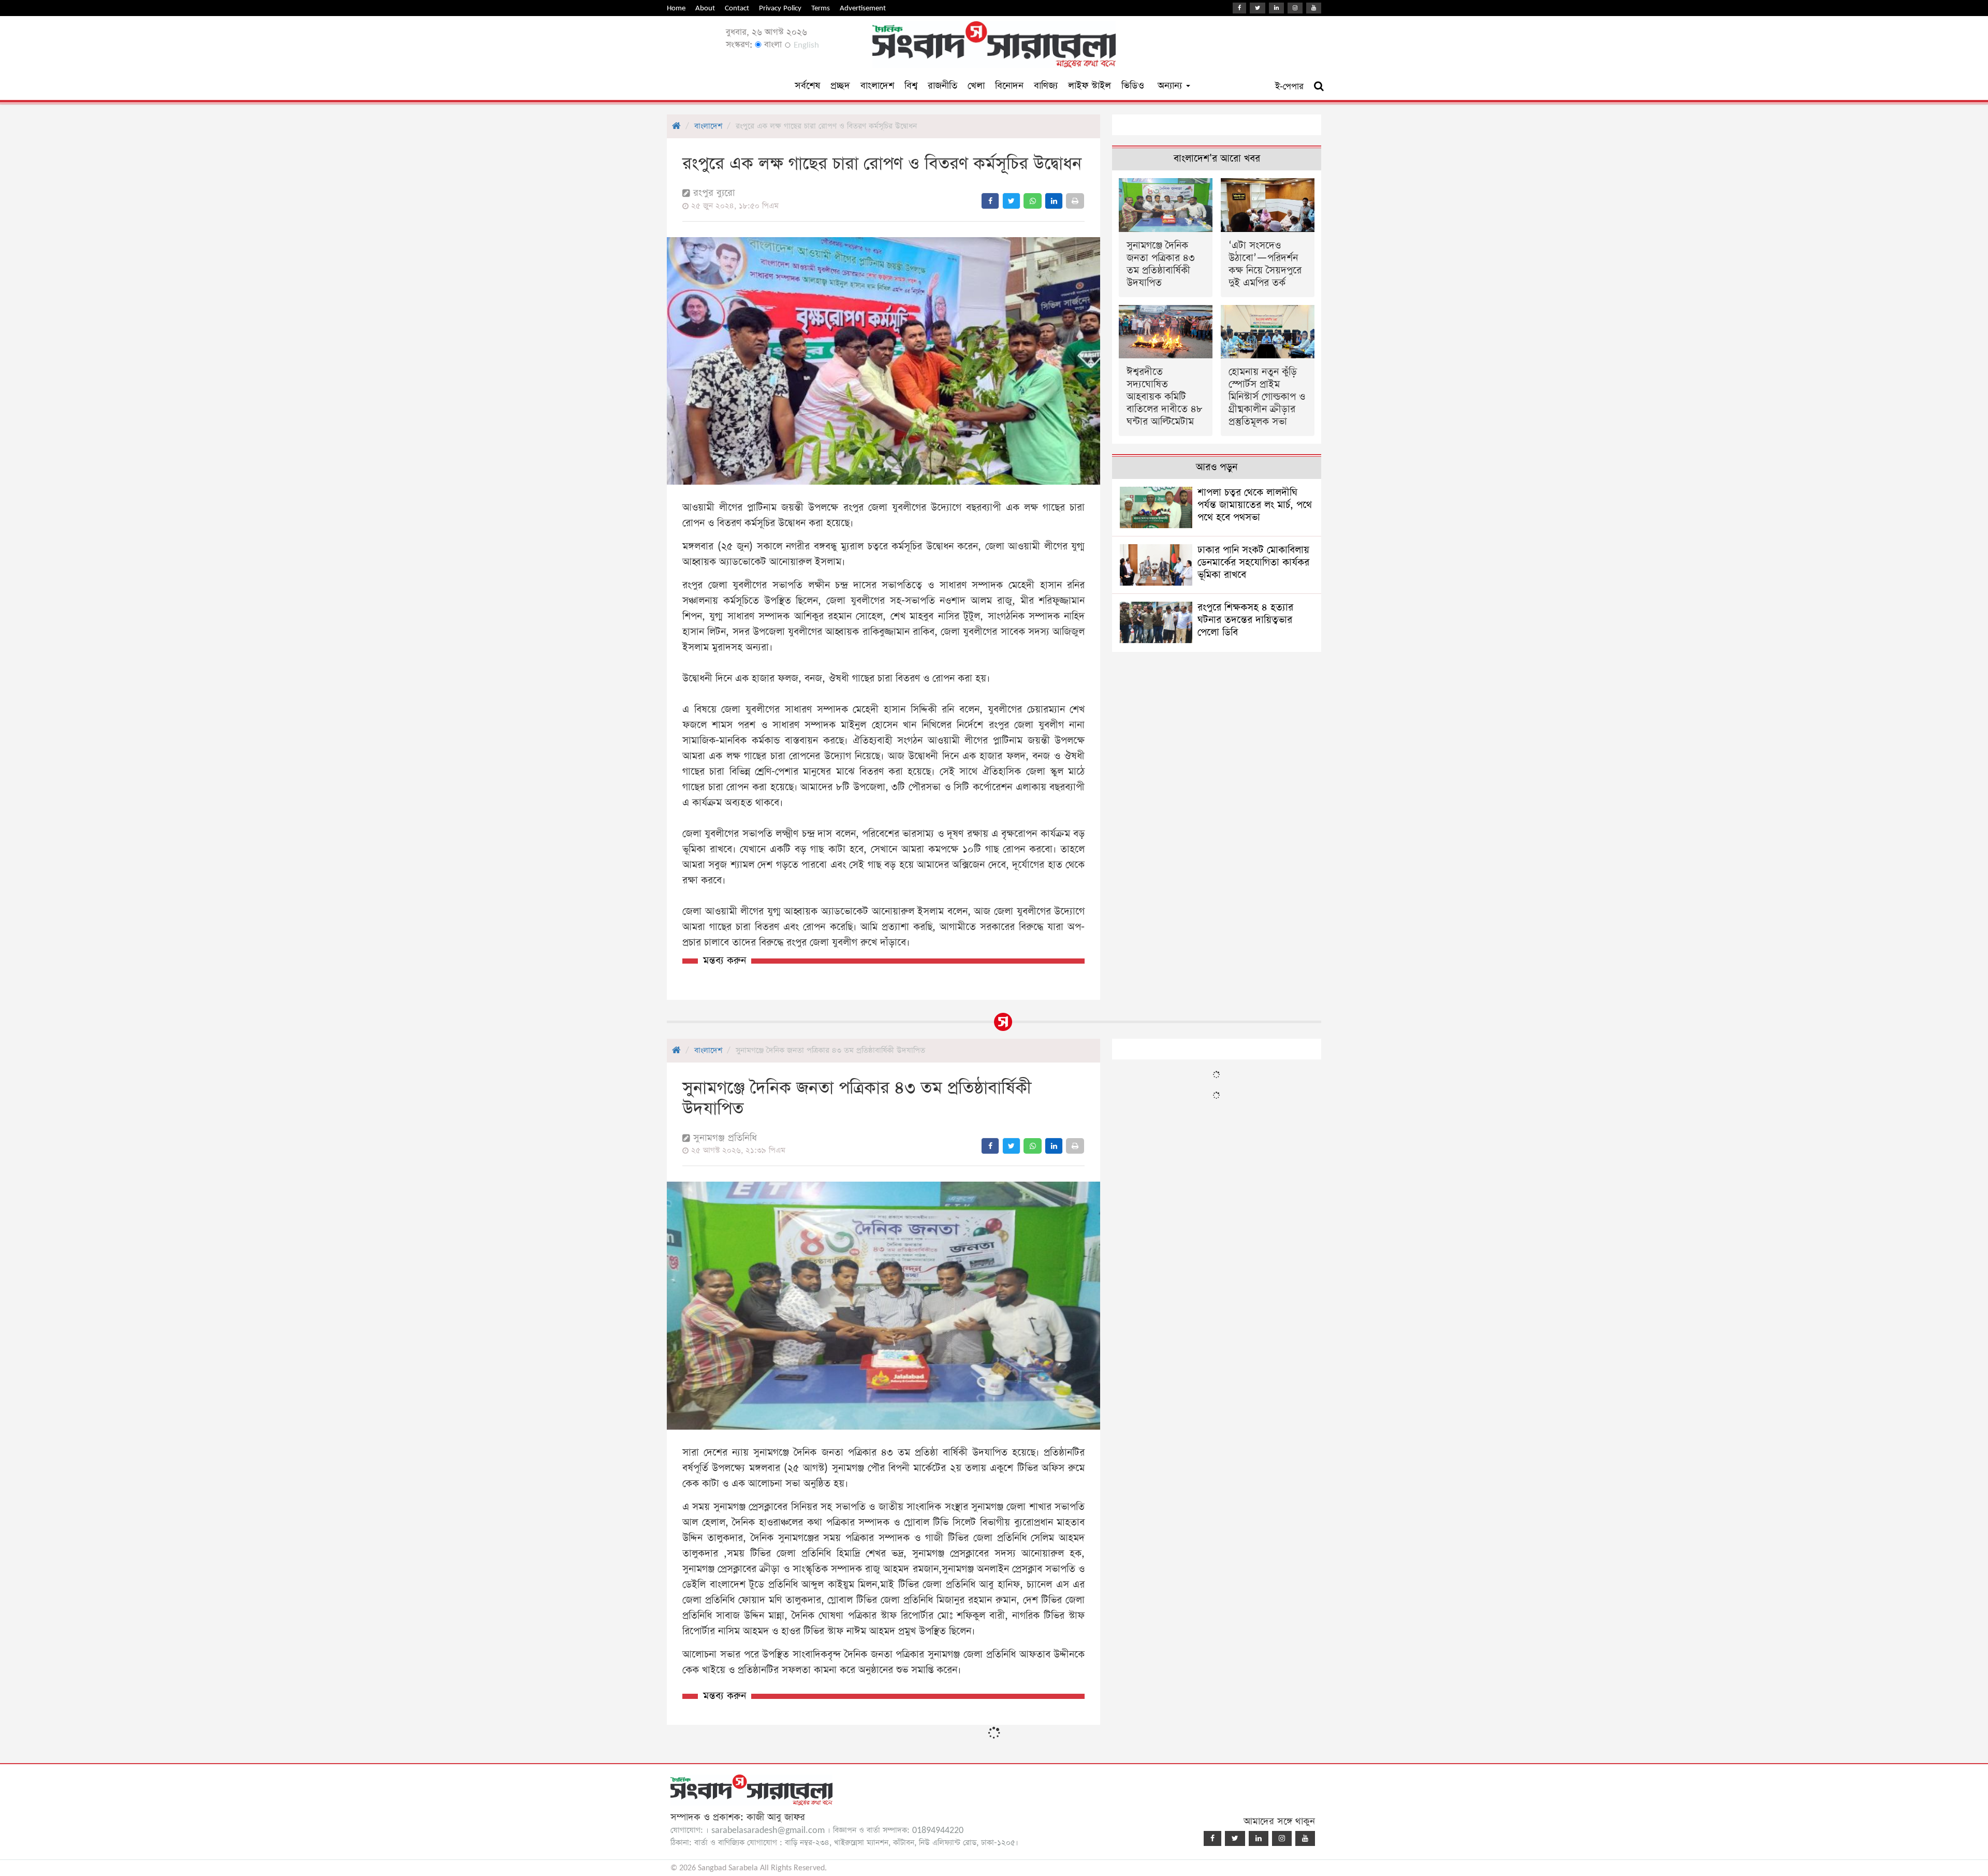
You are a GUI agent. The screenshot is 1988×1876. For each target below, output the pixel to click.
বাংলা (772, 45)
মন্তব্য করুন (725, 961)
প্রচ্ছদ (840, 86)
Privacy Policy (780, 8)
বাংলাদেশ (877, 86)
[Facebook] (1239, 8)
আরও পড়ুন (1217, 467)
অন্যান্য (1171, 86)
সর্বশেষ (807, 86)
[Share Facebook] (990, 201)
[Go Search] (1319, 86)
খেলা (976, 86)
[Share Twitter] (1011, 201)
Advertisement (863, 8)
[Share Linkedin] (1054, 201)
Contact (737, 8)
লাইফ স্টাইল (1090, 86)
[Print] (1075, 201)
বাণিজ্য (1046, 86)
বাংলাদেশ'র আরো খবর (1217, 159)
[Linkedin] (1276, 8)
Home (676, 8)
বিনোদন (1009, 86)
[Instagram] (1295, 8)
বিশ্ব (911, 86)
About (705, 8)
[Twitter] (1258, 8)
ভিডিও (1133, 86)
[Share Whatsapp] (1033, 201)
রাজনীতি (942, 86)
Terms (821, 8)
